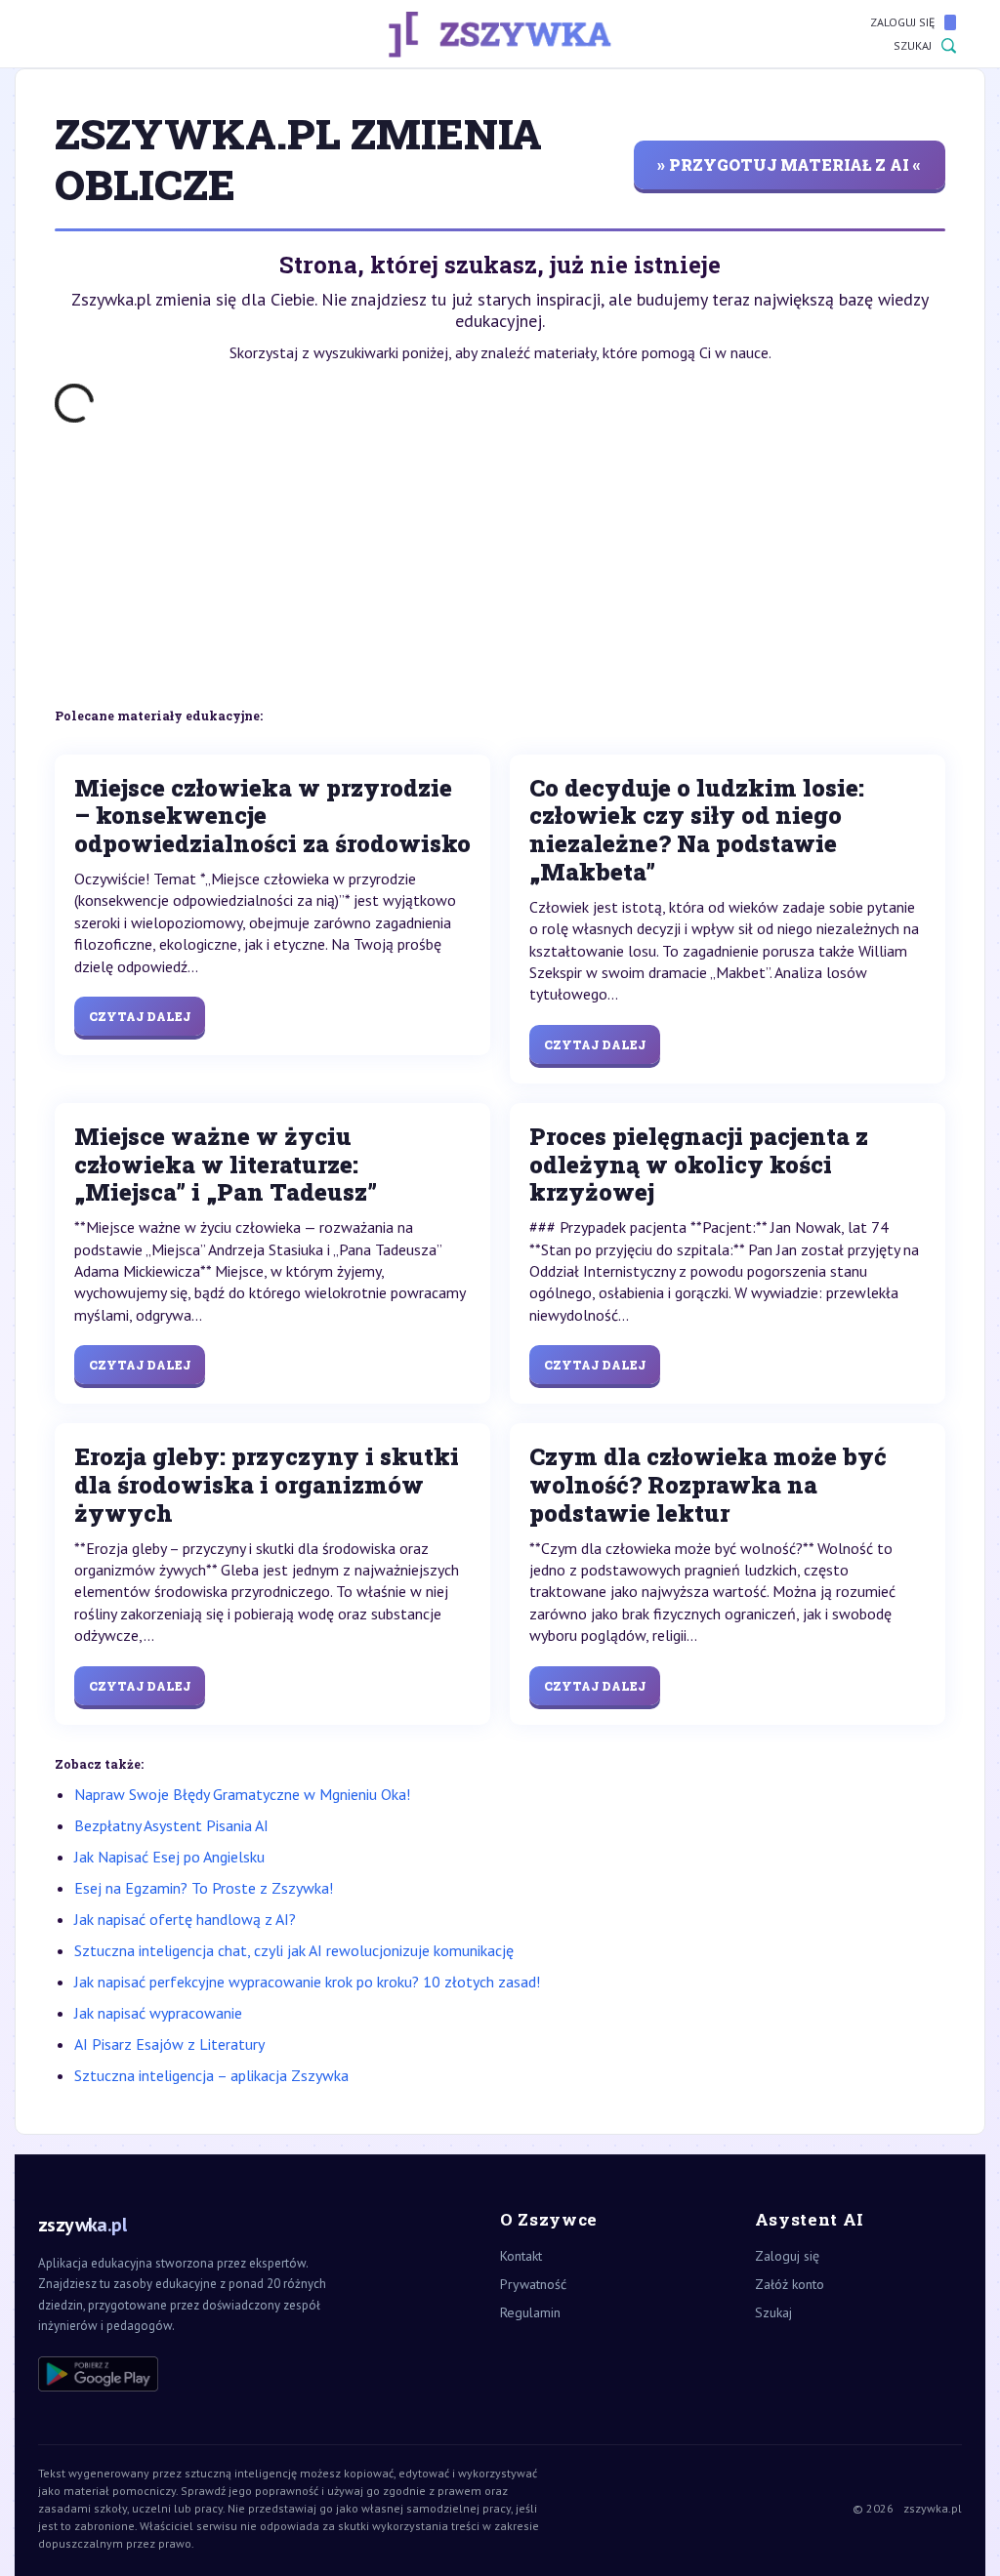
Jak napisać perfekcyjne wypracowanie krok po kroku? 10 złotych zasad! (307, 1982)
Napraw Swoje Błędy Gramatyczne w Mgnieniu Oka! (242, 1794)
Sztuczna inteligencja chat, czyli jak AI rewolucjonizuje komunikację (294, 1950)
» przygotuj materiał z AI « (789, 164)
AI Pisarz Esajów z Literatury (169, 2044)
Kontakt (521, 2256)
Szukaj (913, 45)
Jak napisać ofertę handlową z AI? (185, 1919)
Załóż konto (790, 2284)
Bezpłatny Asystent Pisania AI (171, 1825)
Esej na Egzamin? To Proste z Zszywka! (204, 1888)
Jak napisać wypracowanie (158, 2013)
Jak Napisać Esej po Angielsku (169, 1857)
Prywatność (533, 2284)
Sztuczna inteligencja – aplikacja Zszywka (211, 2075)
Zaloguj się (902, 22)
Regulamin (530, 2312)
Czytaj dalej (140, 1016)
